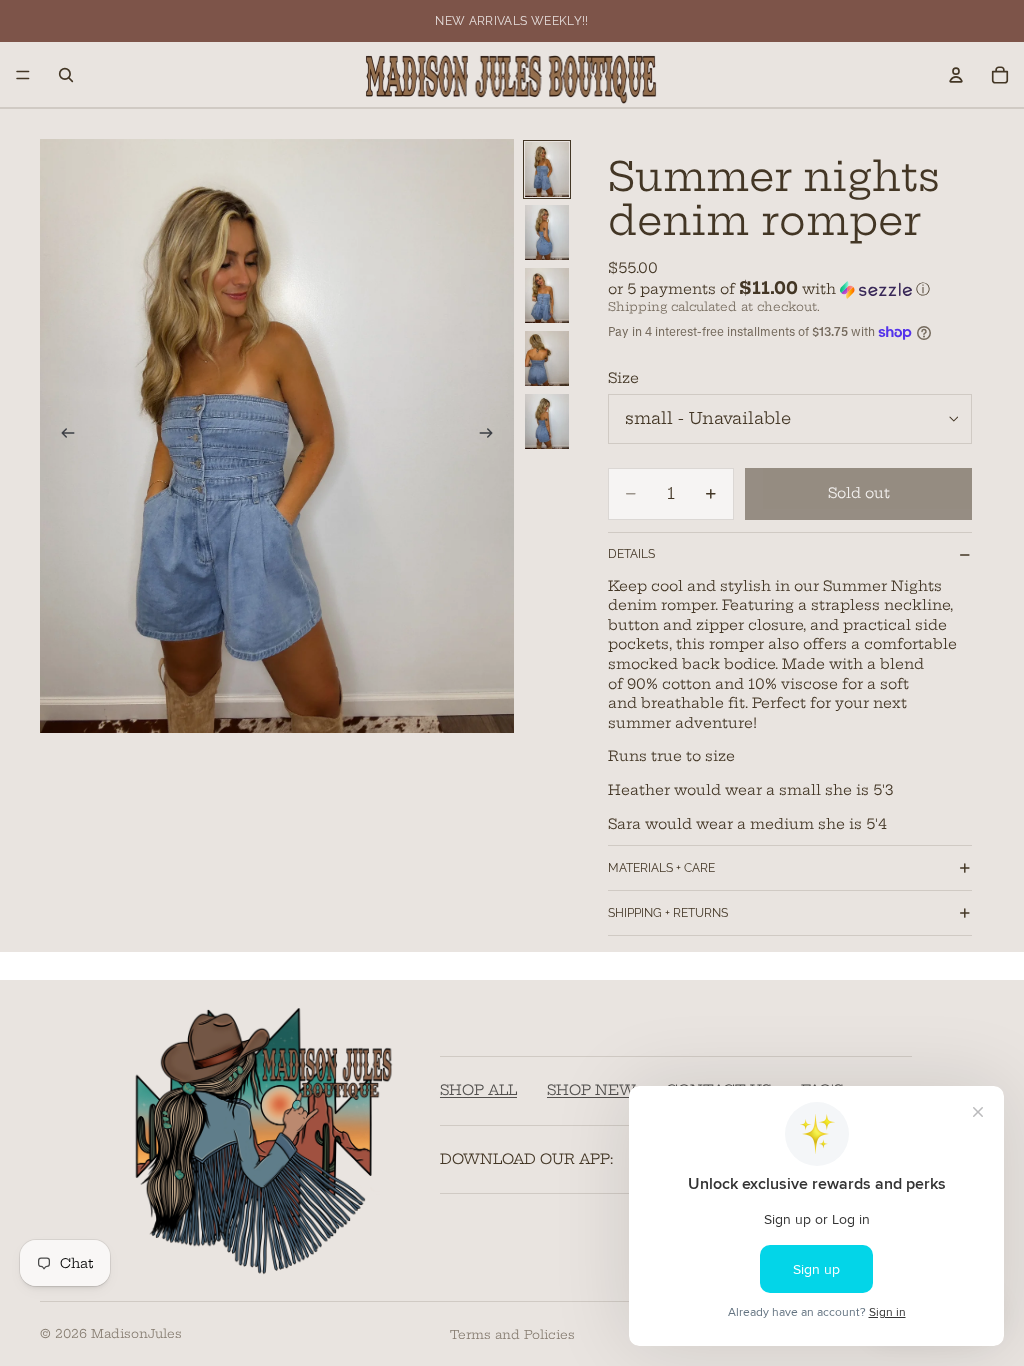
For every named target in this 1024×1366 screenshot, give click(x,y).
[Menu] (23, 75)
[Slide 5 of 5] (547, 421)
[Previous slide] (62, 436)
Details (631, 554)
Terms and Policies (512, 1334)
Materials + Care (661, 868)
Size (623, 378)
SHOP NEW (591, 1091)
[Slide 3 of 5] (547, 295)
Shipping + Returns (668, 913)
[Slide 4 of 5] (547, 358)
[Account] (956, 75)
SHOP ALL (478, 1091)
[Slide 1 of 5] (547, 169)
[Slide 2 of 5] (547, 232)
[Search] (66, 75)
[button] (790, 289)
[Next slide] (492, 436)
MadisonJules (136, 1333)
